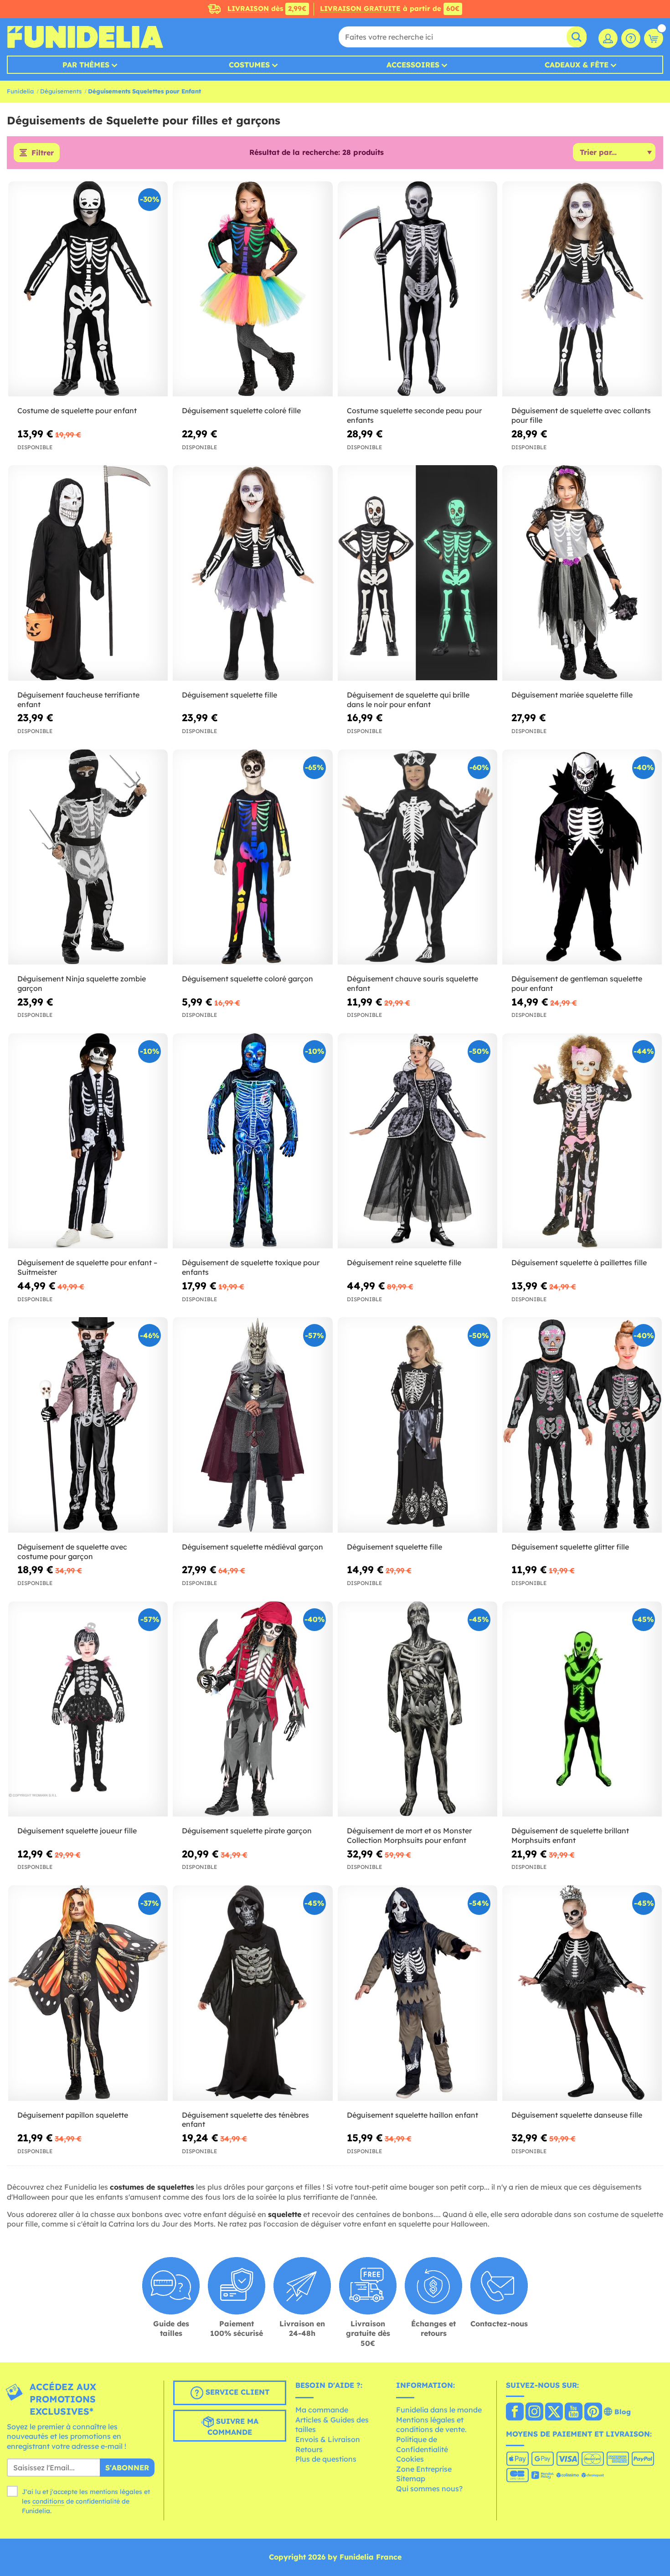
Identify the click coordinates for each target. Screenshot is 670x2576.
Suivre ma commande (233, 2427)
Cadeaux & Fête (577, 65)
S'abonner (127, 2468)
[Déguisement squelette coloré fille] (253, 289)
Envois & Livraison (328, 2439)
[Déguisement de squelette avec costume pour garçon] (88, 1425)
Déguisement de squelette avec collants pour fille (581, 415)
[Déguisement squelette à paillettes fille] (582, 1141)
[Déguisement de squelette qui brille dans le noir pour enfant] (417, 573)
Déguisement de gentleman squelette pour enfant (577, 983)
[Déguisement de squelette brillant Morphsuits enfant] (582, 1709)
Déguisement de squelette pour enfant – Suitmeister (87, 1267)
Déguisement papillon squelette (73, 2115)
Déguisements (61, 91)
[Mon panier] (654, 38)
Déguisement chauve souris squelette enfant (412, 983)
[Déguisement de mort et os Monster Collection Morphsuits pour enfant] (417, 1709)
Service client (236, 2392)
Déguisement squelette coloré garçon (247, 979)
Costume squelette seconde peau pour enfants (414, 415)
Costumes (249, 65)
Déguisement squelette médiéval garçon (253, 1547)
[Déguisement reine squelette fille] (417, 1141)
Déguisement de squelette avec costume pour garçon (72, 1552)
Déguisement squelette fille (229, 695)
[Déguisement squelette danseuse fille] (582, 1993)
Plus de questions (326, 2459)
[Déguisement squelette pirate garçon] (253, 1709)
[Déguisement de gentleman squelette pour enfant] (582, 857)
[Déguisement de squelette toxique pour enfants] (253, 1141)
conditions (48, 2501)
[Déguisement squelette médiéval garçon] (253, 1425)
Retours (309, 2449)
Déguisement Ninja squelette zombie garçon (82, 983)
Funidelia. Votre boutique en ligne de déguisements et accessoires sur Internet (85, 37)
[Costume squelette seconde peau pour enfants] (417, 289)
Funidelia (20, 91)
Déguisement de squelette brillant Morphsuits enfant (570, 1835)
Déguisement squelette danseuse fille (577, 2115)
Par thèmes (86, 65)
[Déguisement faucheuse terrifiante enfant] (88, 573)
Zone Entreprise (424, 2469)
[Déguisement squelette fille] (253, 573)
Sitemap (411, 2479)
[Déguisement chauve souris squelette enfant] (417, 857)
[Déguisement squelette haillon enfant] (417, 1993)
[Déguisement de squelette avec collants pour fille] (582, 289)
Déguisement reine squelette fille (404, 1262)
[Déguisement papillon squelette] (88, 1993)
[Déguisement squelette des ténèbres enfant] (253, 1993)
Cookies (410, 2459)
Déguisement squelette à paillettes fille (579, 1262)
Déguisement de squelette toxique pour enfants (251, 1267)
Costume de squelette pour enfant (77, 411)
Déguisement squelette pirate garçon (247, 1831)
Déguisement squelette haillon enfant (412, 2115)
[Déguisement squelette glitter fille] (582, 1425)
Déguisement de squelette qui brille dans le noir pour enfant (408, 700)
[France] (515, 2412)
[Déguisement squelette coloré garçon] (253, 857)
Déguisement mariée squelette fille (572, 695)
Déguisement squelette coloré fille (241, 411)
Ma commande (322, 2410)
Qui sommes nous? (429, 2489)
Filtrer (43, 153)
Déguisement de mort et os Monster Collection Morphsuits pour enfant (409, 1835)
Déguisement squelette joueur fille (77, 1831)
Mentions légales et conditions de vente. (431, 2425)
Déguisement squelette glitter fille (570, 1547)
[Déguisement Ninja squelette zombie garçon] (88, 857)
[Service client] (631, 38)
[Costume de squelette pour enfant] (88, 289)
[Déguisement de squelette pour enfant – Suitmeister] (88, 1141)
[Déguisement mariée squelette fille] (582, 573)
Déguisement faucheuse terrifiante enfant (78, 700)
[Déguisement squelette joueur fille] (88, 1709)
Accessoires (413, 65)
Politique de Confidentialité (422, 2444)
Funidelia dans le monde (439, 2410)
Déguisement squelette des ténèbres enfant (245, 2120)
